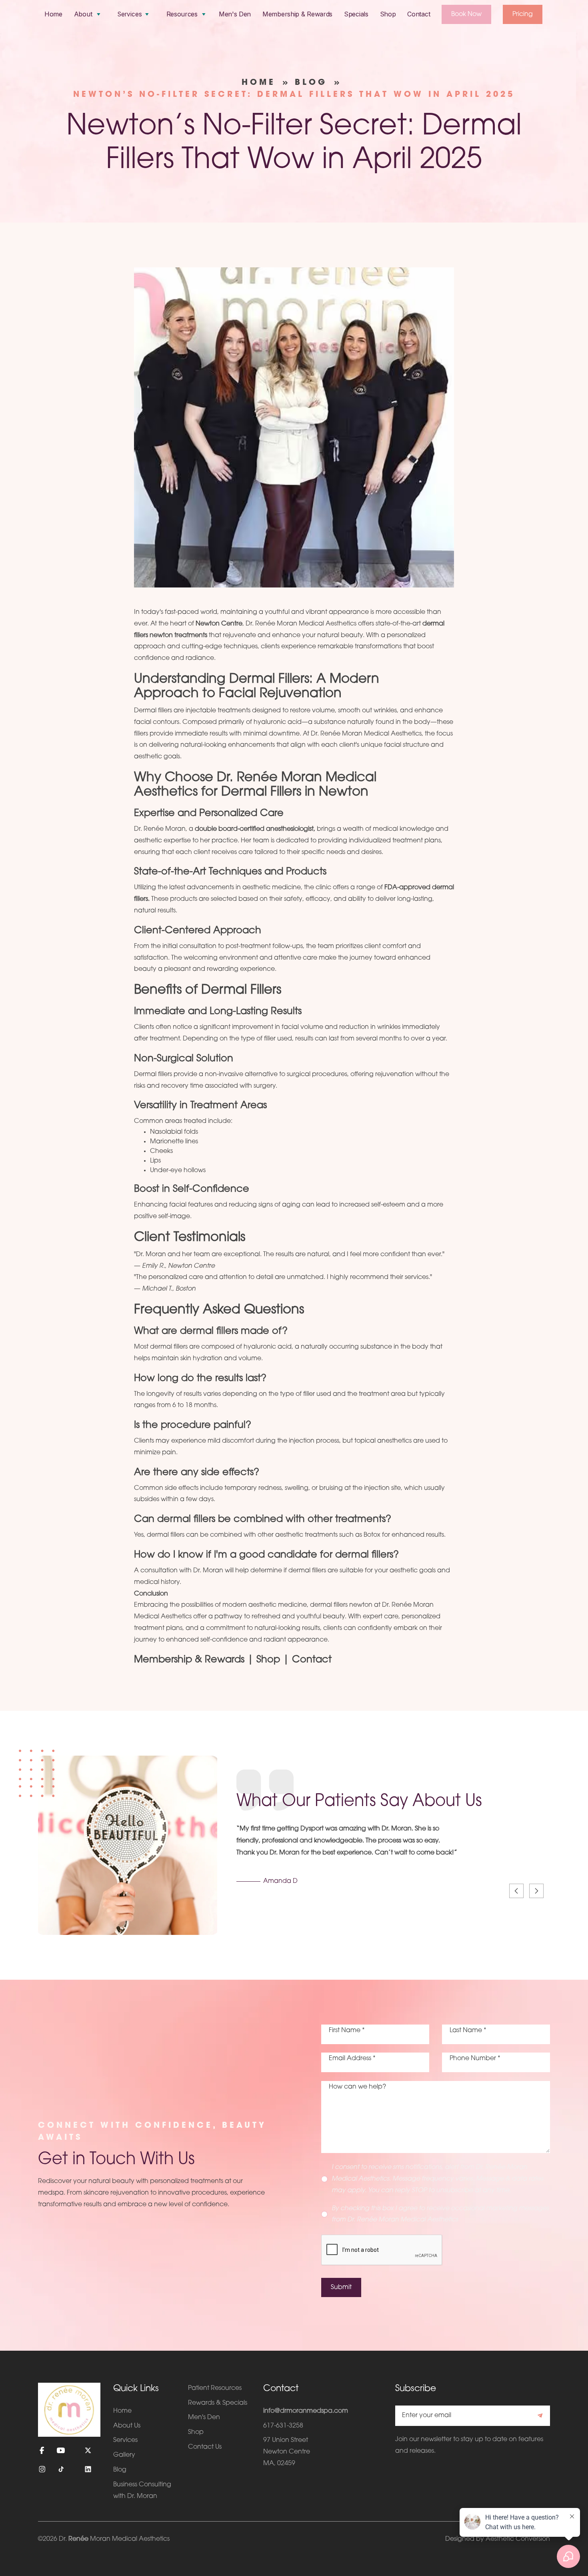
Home (53, 14)
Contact (419, 14)
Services (125, 2440)
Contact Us (205, 2447)
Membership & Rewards (297, 14)
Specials (356, 14)
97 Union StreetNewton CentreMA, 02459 (287, 2452)
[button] (88, 14)
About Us (127, 2426)
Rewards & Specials (218, 2403)
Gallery (124, 2455)
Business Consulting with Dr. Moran (142, 2491)
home (259, 83)
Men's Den (235, 14)
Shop (388, 14)
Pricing (523, 14)
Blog (311, 83)
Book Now (466, 14)
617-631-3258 (283, 2426)
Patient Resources (215, 2388)
